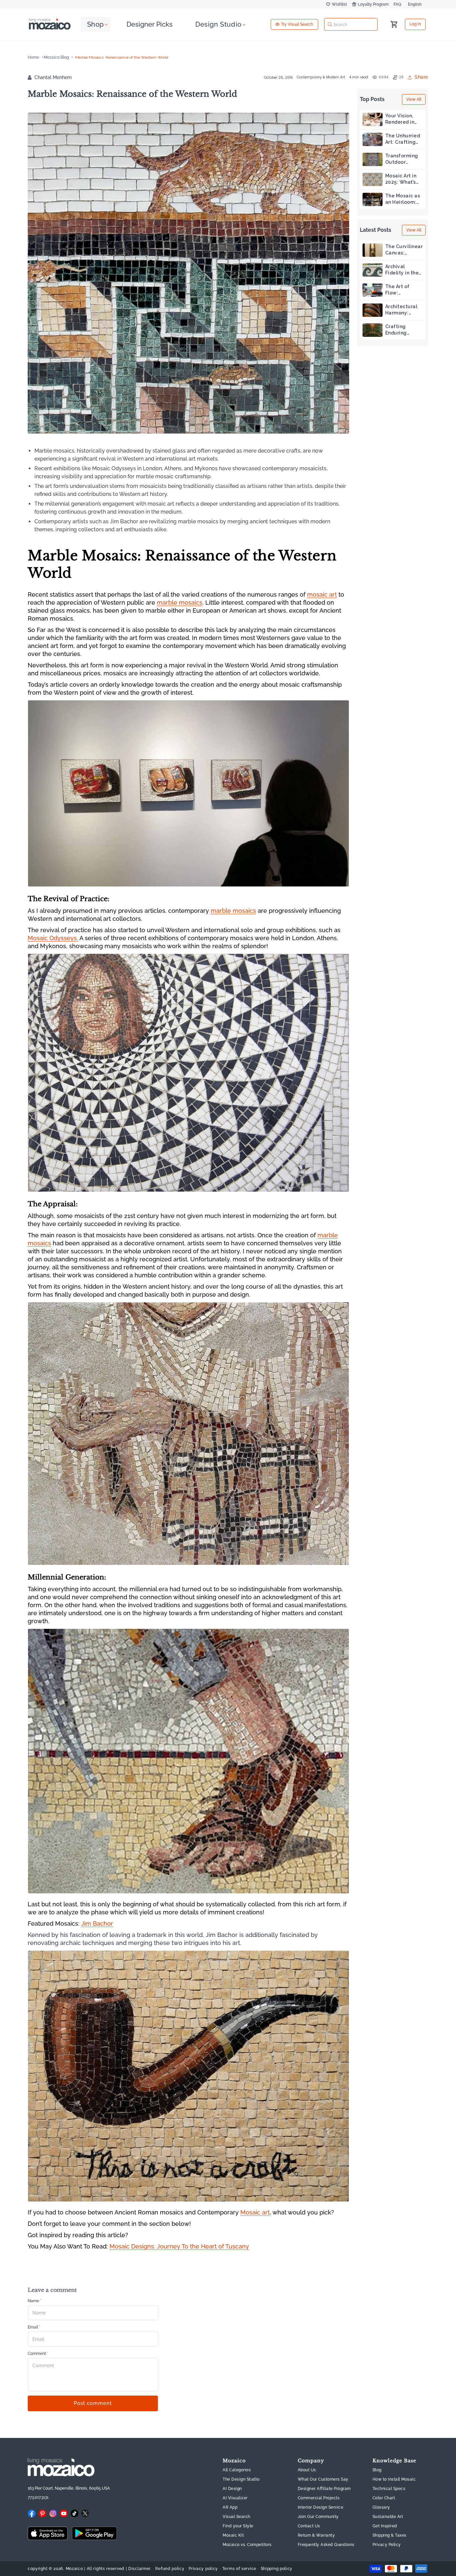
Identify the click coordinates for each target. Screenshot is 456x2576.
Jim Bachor (97, 1923)
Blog (377, 2470)
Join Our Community (318, 2517)
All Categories (237, 2470)
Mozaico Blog (56, 57)
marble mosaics (180, 602)
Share (421, 77)
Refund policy (170, 2569)
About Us (307, 2470)
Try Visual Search (297, 24)
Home (33, 57)
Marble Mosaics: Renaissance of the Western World (122, 57)
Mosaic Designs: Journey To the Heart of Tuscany (179, 2246)
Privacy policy (203, 2569)
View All (414, 99)
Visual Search (237, 2517)
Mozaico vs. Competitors (247, 2545)
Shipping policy (277, 2569)
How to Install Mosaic (394, 2480)
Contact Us (309, 2526)
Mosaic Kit (233, 2536)
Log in (415, 24)
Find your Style (238, 2526)
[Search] (330, 24)
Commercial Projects (319, 2498)
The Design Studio (241, 2480)
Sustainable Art (388, 2517)
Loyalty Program (373, 4)
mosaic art (322, 594)
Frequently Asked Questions (326, 2545)
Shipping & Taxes (390, 2536)
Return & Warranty (316, 2536)
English (415, 4)
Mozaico (74, 2569)
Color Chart (384, 2498)
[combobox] (351, 24)
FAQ (397, 4)
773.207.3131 (38, 2497)
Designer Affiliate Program (324, 2489)
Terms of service (239, 2569)
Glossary (381, 2508)
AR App (230, 2508)
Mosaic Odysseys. (53, 938)
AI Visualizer (235, 2498)
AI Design (232, 2489)
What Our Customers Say (323, 2480)
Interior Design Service (321, 2508)
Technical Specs (389, 2489)
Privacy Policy (387, 2545)
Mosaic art (255, 2212)
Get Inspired (385, 2526)
